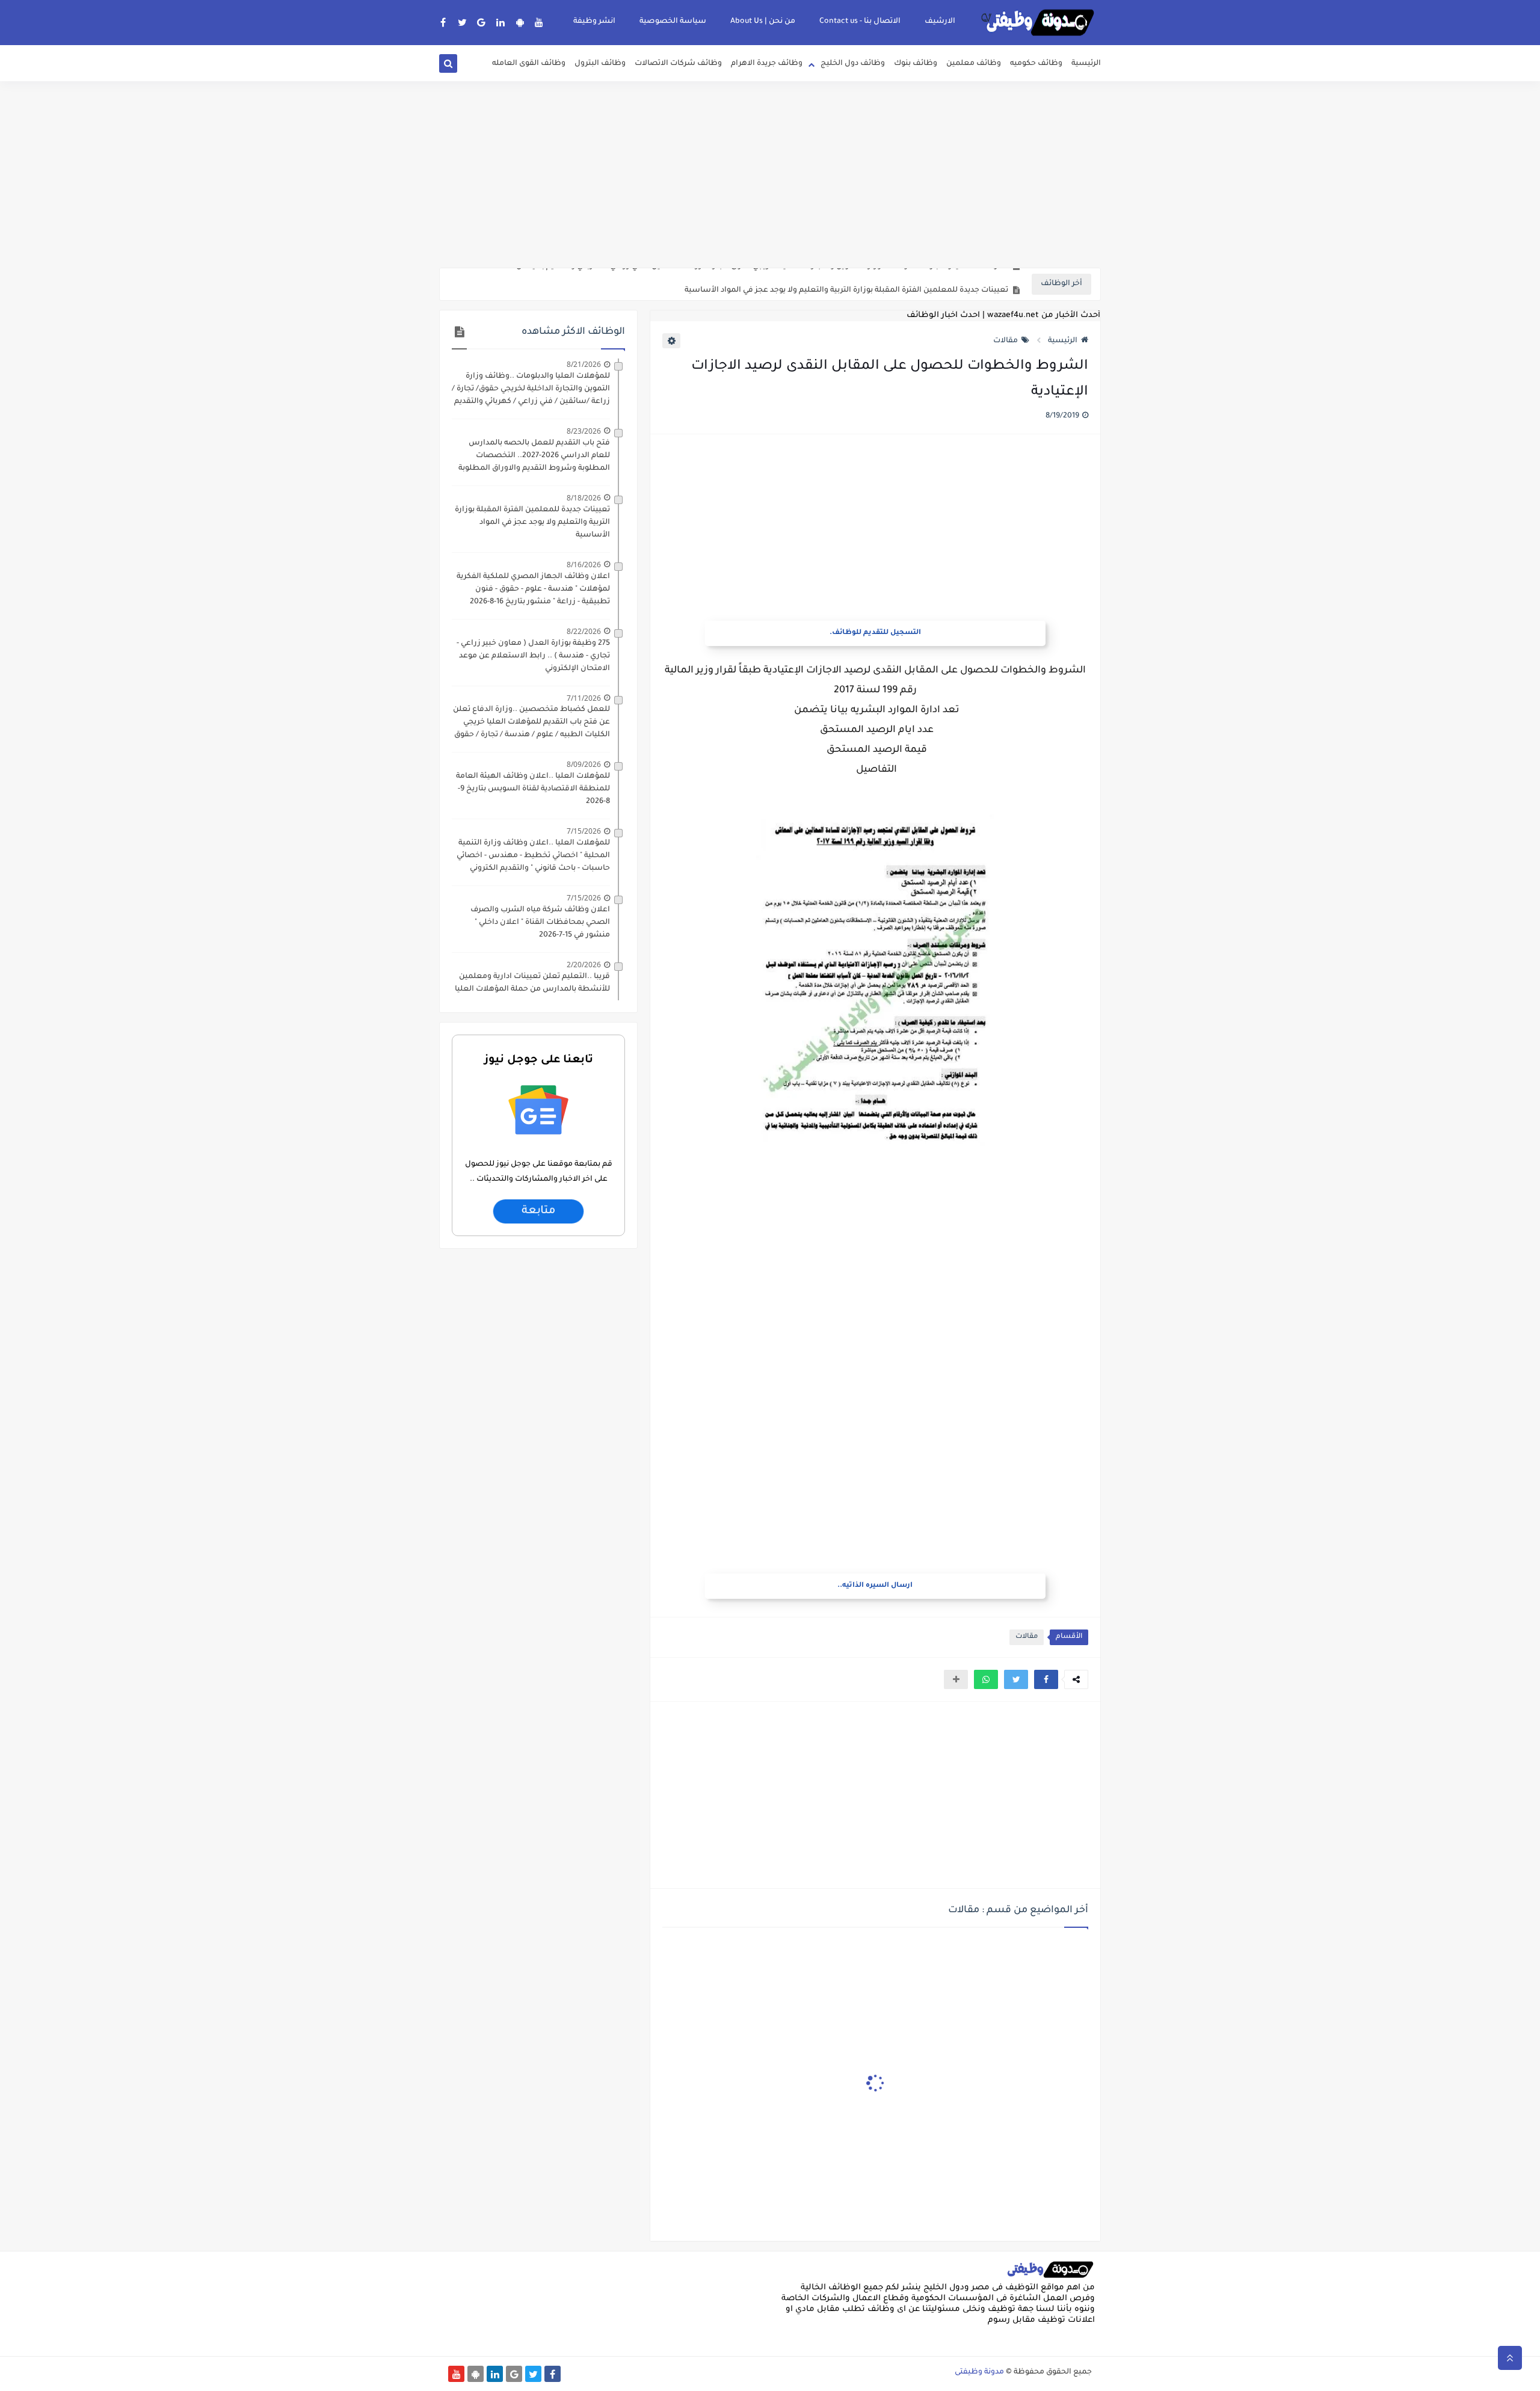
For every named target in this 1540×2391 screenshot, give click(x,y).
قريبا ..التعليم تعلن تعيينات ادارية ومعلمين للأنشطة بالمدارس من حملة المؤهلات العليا (532, 983)
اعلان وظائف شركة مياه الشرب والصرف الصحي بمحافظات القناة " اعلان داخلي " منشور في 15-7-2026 (540, 923)
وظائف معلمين (974, 64)
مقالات (1006, 341)
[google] (482, 22)
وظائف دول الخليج (853, 64)
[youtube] (539, 22)
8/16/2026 (584, 565)
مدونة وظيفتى (979, 2372)
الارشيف (940, 22)
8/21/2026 (584, 364)
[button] (1046, 1679)
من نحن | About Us (763, 22)
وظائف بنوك (916, 64)
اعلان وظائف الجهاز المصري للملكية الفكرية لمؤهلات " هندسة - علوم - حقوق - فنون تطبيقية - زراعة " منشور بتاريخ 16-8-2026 (533, 589)
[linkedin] (501, 22)
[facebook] (443, 22)
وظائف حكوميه (1036, 64)
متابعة (538, 1211)
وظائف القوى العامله (529, 64)
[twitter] (462, 22)
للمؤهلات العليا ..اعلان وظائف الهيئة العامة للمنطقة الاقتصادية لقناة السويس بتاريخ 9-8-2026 (533, 789)
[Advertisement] (770, 174)
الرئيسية (1086, 64)
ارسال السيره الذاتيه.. (875, 1586)
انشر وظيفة (594, 22)
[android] (520, 22)
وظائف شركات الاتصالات (678, 64)
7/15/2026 (584, 831)
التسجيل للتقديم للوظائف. (875, 633)
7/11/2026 (584, 698)
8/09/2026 (584, 764)
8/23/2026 (584, 431)
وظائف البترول (600, 64)
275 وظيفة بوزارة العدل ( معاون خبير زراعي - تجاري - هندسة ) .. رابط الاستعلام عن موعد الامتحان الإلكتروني (533, 656)
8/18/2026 (584, 498)
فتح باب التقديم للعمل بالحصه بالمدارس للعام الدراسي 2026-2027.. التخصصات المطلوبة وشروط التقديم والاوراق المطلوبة (534, 456)
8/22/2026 (584, 631)
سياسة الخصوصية (673, 22)
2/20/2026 (584, 965)
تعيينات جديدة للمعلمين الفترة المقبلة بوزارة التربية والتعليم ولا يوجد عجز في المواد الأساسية (846, 285)
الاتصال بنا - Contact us (860, 22)
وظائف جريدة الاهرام (767, 64)
